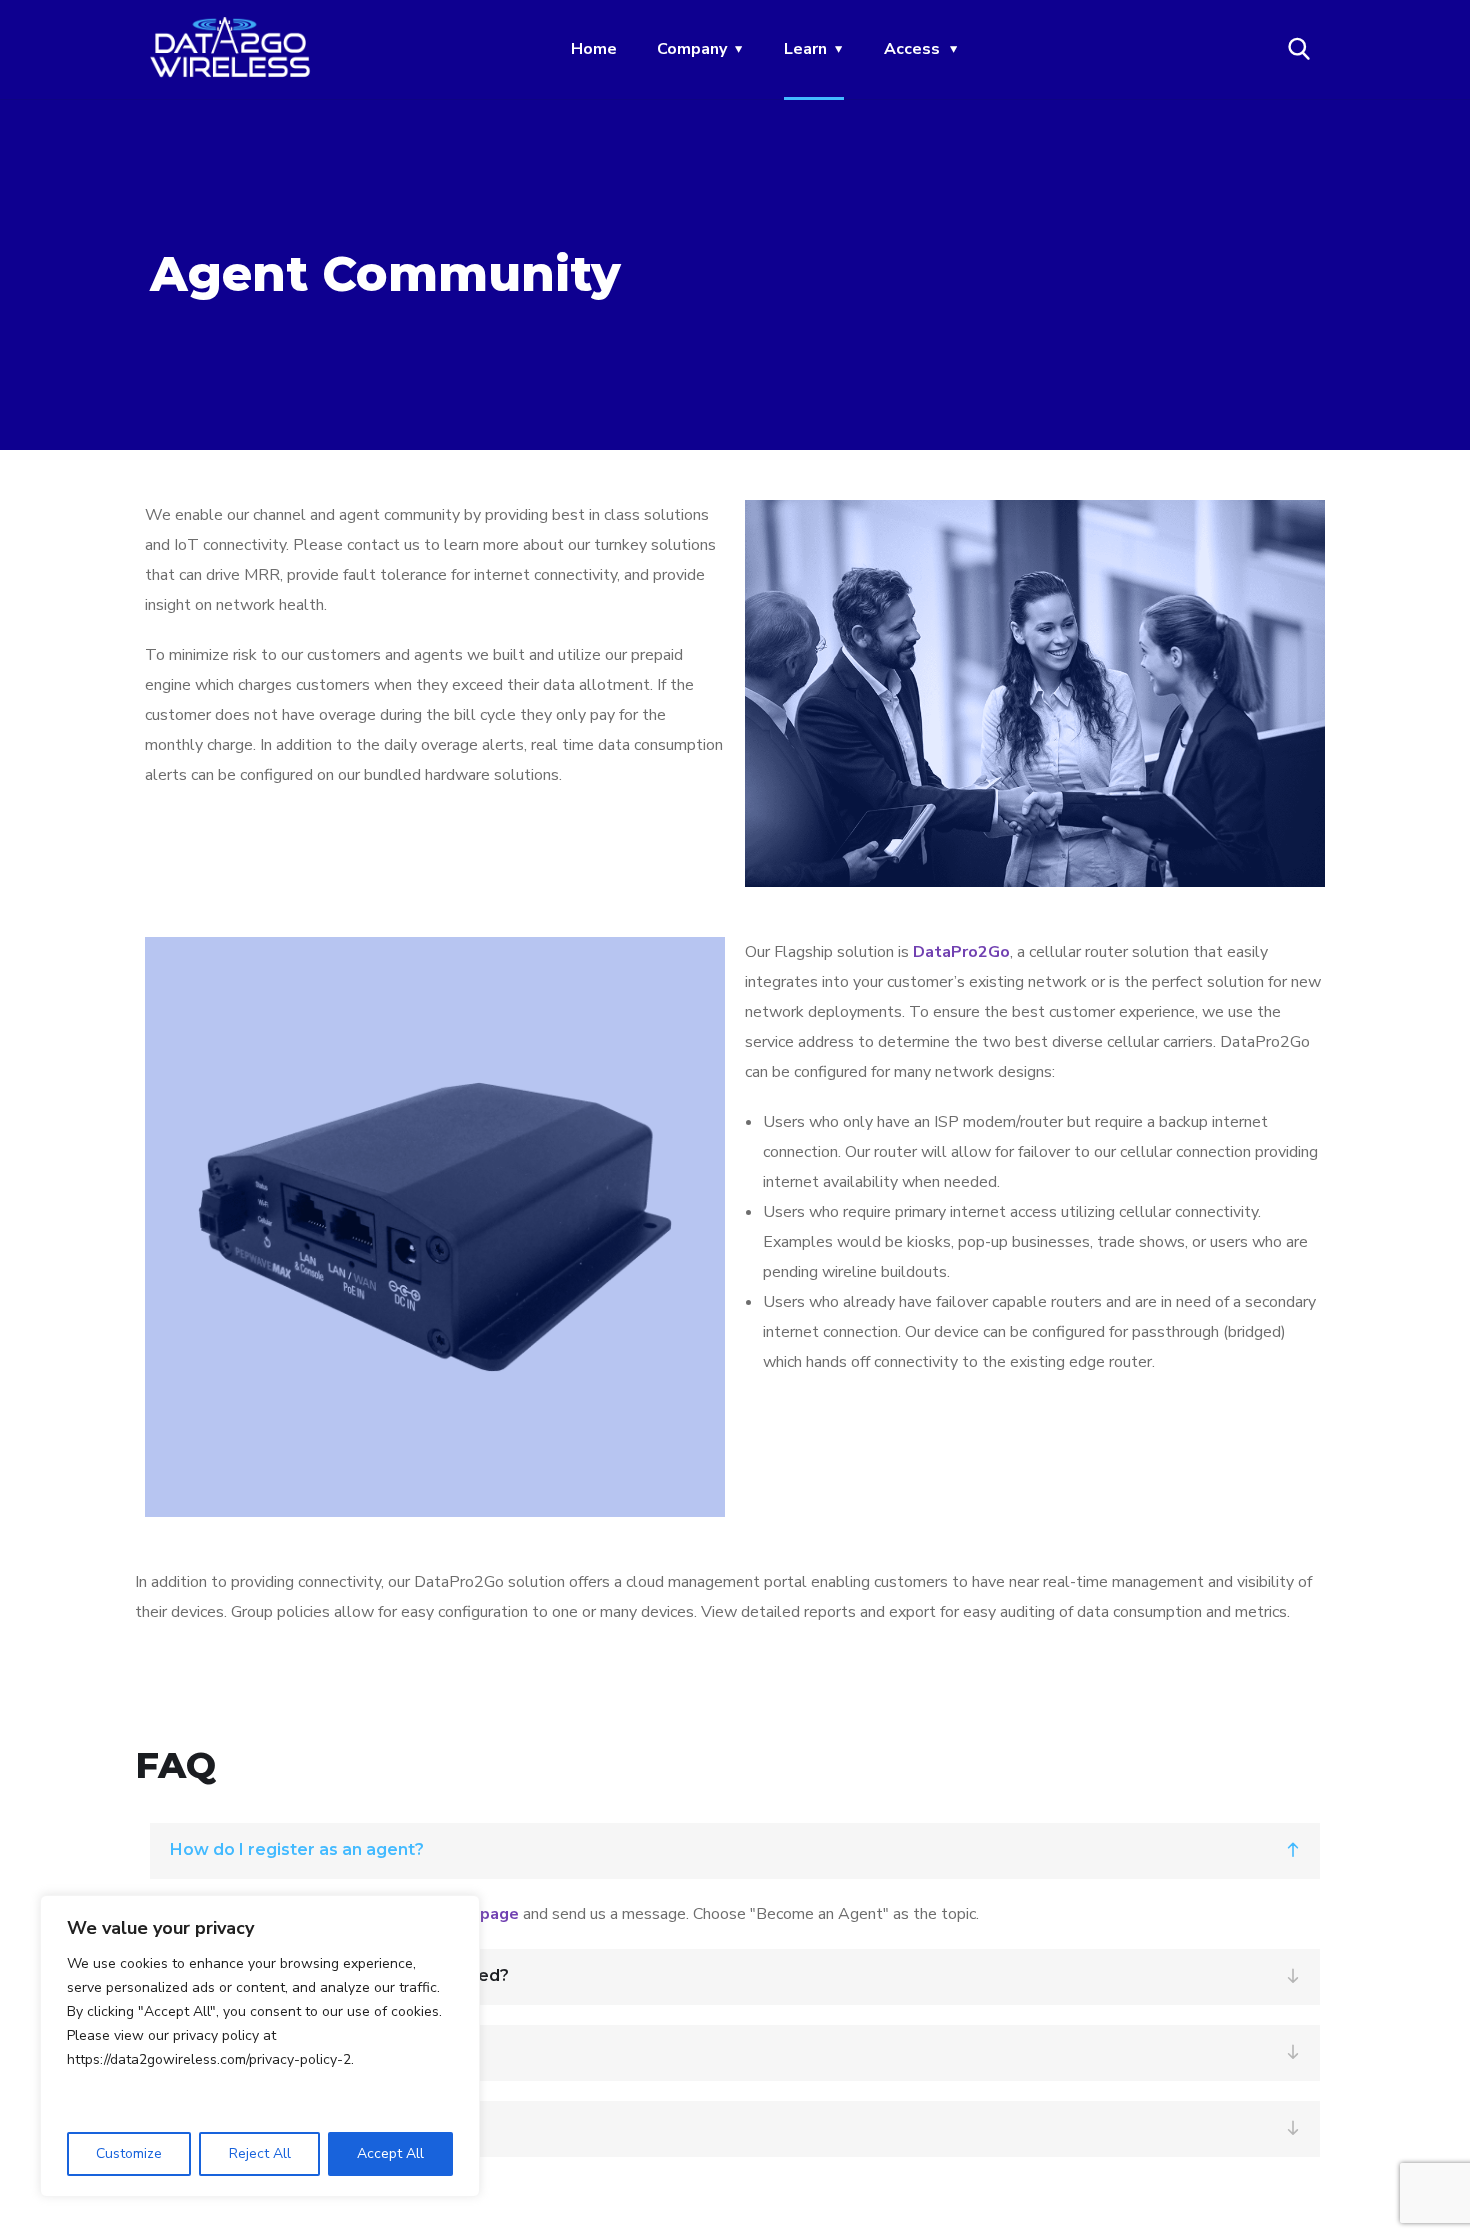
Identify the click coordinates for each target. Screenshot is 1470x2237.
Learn (805, 49)
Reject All (260, 2153)
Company (692, 49)
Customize (129, 2153)
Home (594, 49)
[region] (260, 2046)
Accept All (390, 2153)
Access (912, 49)
